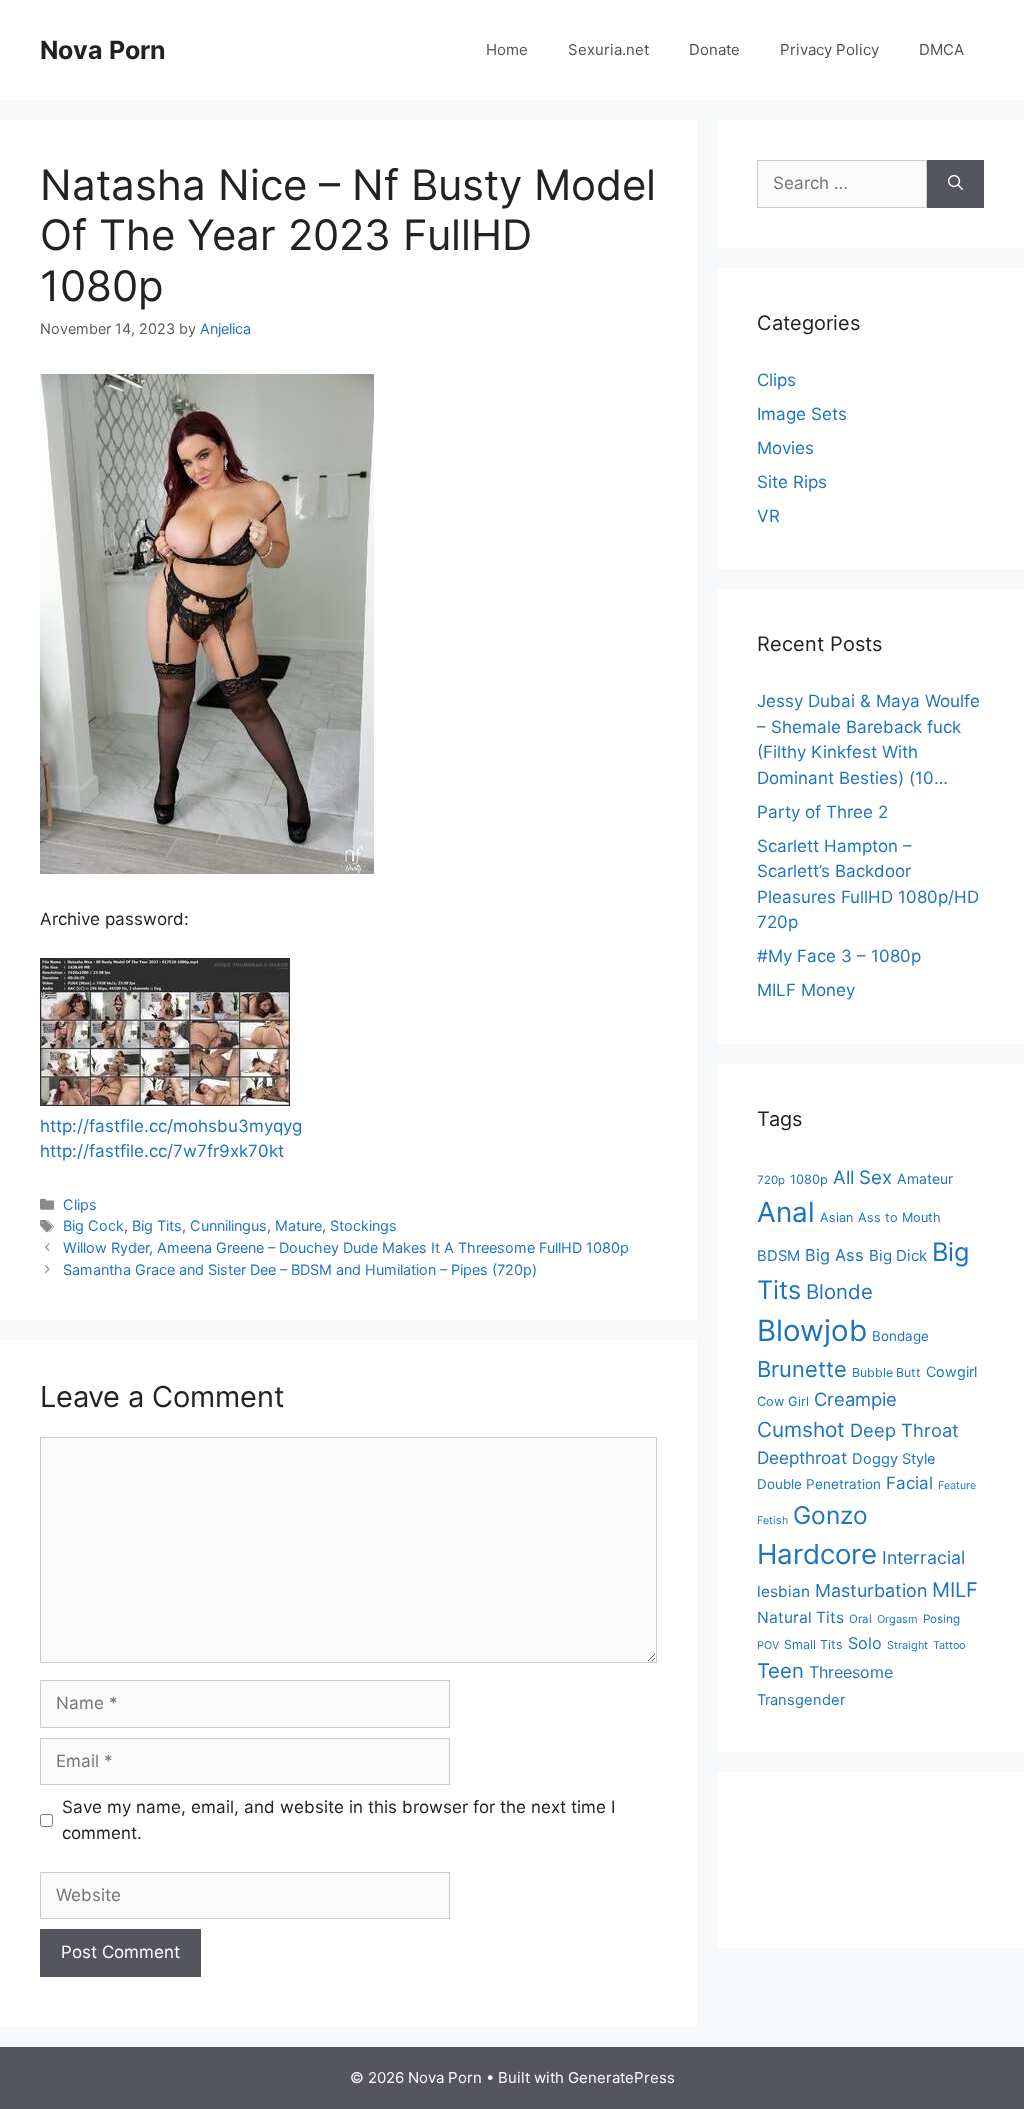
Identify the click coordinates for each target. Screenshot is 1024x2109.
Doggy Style (894, 1459)
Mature (298, 1225)
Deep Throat (904, 1430)
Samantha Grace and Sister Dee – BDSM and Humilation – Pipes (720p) (300, 1269)
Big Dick (898, 1255)
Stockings (363, 1225)
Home (507, 49)
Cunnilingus (228, 1225)
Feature (957, 1485)
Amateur (925, 1178)
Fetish (772, 1520)
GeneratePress (621, 2077)
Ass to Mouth (899, 1217)
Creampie (855, 1399)
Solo (865, 1643)
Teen (780, 1670)
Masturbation (871, 1590)
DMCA (941, 49)
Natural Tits (800, 1617)
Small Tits (813, 1644)
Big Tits (157, 1225)
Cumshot (801, 1429)
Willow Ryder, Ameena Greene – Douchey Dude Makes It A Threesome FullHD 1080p (346, 1247)
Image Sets (802, 414)
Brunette (802, 1369)
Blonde (839, 1291)
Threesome (851, 1672)
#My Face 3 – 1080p (839, 956)
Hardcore (817, 1554)
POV (768, 1645)
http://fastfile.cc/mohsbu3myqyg (171, 1126)
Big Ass (834, 1255)
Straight (907, 1645)
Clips (80, 1204)
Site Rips (792, 482)
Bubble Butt (886, 1372)
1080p (809, 1179)
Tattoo (949, 1645)
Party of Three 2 (822, 812)
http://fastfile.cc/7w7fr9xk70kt (162, 1151)
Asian (836, 1217)
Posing (941, 1619)
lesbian (783, 1591)
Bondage (900, 1336)
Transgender (801, 1700)
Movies (785, 448)
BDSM (778, 1256)
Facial (909, 1483)
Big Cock (93, 1225)
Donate (714, 49)
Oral (860, 1619)
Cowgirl (951, 1371)
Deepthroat (802, 1457)
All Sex (862, 1177)
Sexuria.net (608, 49)
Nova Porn (103, 50)
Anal (786, 1212)
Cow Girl (783, 1401)
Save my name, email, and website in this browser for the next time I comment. (338, 1820)
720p (771, 1180)
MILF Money (806, 990)
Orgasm (897, 1619)
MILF (955, 1589)
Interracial (923, 1557)
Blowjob (812, 1330)
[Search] (955, 184)
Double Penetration (819, 1484)
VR (768, 516)
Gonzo (830, 1515)
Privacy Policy (829, 49)
